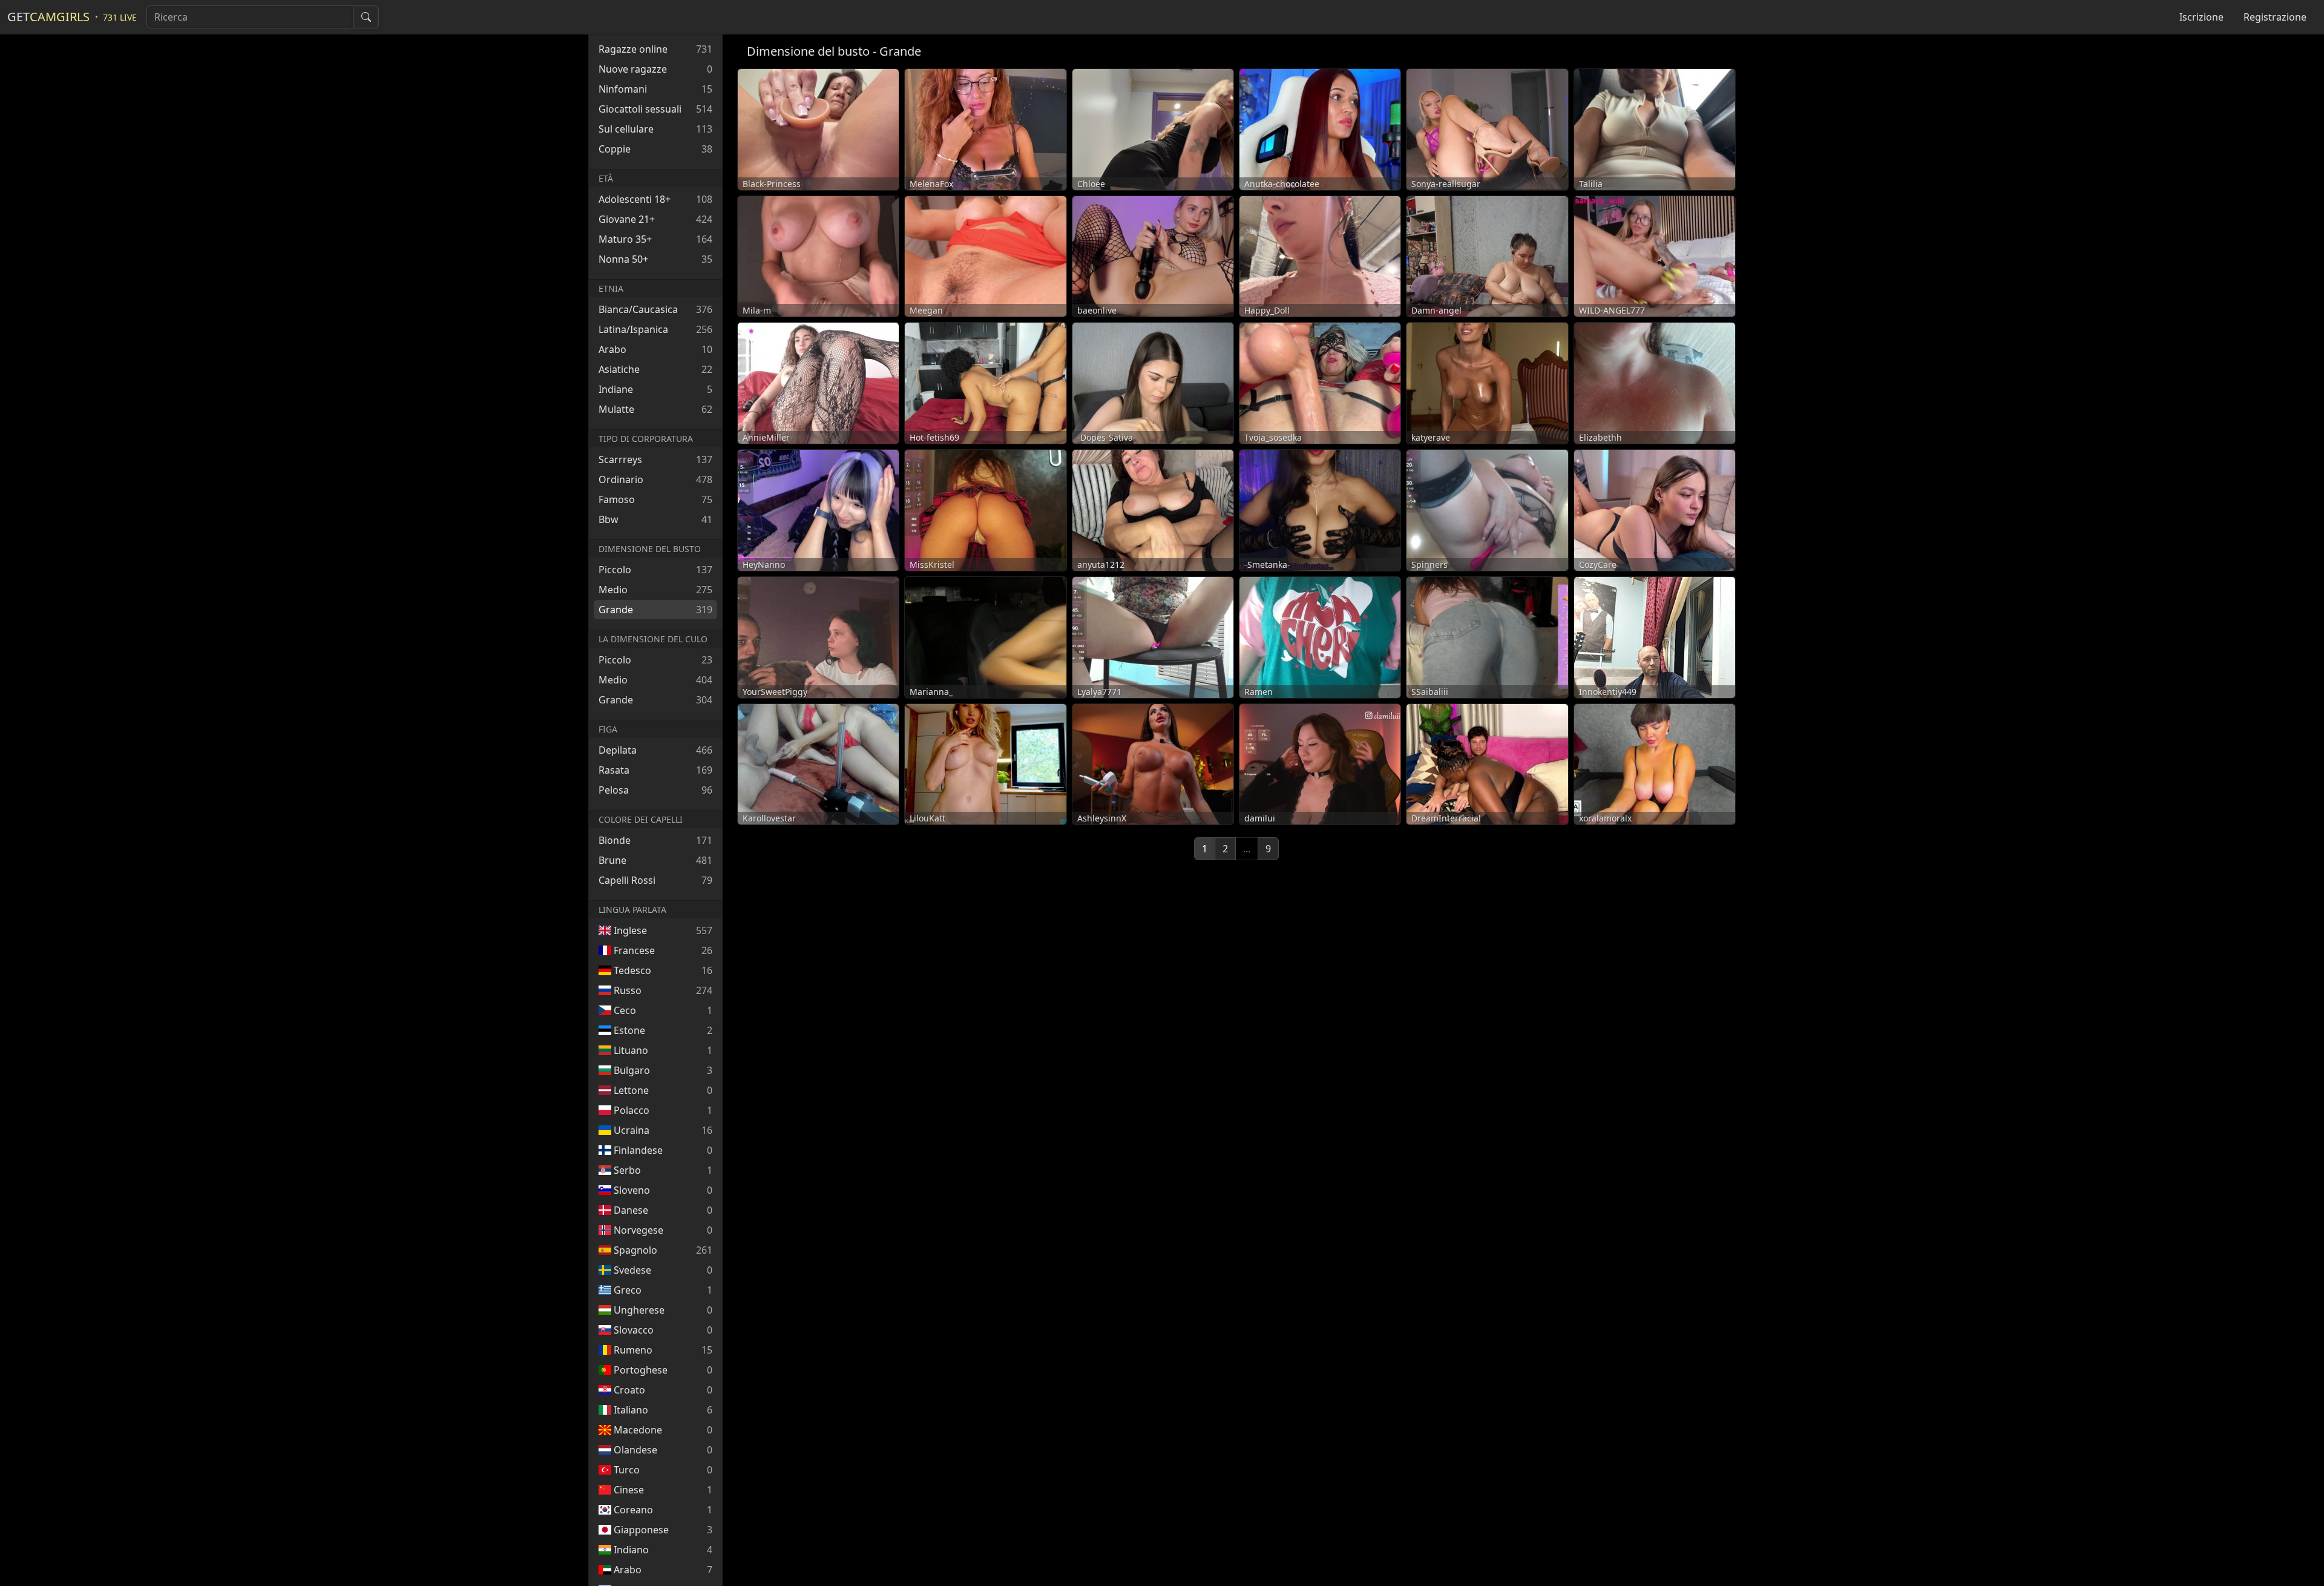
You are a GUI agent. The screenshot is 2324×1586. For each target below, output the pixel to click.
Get (48, 17)
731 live (120, 17)
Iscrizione (2201, 17)
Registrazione (2275, 17)
